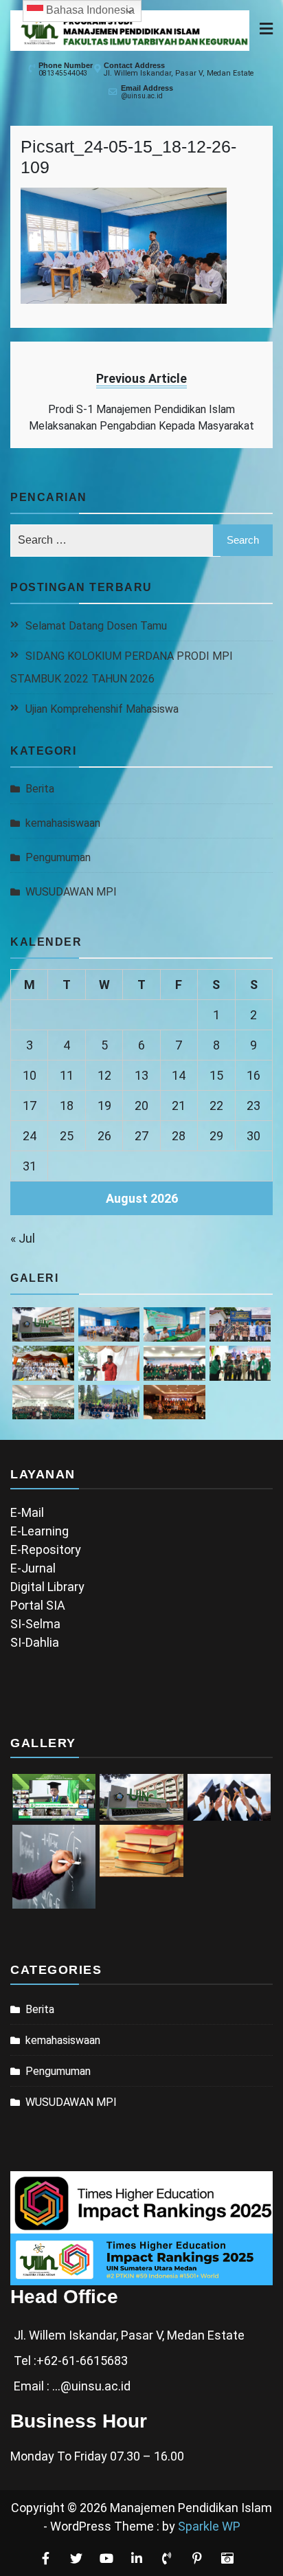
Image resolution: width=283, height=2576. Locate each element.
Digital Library (47, 1587)
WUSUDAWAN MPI (71, 892)
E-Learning (39, 1531)
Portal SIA (38, 1605)
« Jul (23, 1238)
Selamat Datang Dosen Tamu (96, 626)
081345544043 (63, 73)
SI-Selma (35, 1624)
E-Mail (27, 1512)
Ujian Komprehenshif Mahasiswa (102, 709)
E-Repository (46, 1550)
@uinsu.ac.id (142, 96)
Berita (40, 789)
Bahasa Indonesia (89, 10)
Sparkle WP (209, 2526)
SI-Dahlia (35, 1642)
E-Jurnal (33, 1568)
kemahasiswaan (63, 823)
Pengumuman (58, 857)
